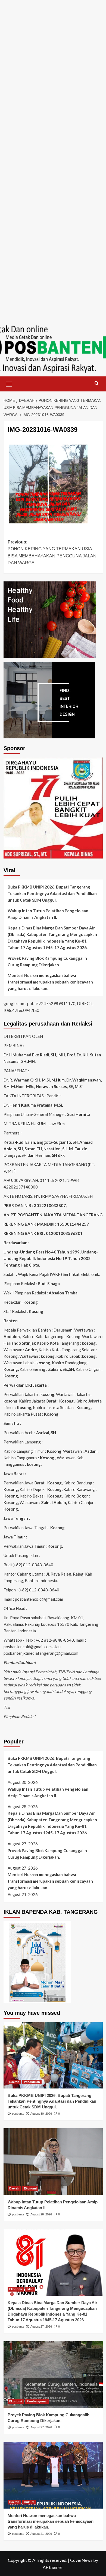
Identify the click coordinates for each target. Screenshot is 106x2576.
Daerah (14, 2082)
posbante (18, 2114)
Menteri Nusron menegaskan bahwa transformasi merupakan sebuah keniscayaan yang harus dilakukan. (50, 982)
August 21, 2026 (41, 2534)
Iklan (30, 2289)
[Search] (97, 383)
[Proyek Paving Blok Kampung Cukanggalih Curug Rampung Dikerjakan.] (53, 2374)
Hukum (29, 2502)
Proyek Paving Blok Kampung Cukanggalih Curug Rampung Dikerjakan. (47, 961)
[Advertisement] (53, 53)
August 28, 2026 (41, 2214)
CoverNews (81, 2560)
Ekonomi (30, 2188)
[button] (9, 383)
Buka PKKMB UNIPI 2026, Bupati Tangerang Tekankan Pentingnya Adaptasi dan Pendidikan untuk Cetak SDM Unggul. (52, 893)
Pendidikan (32, 2082)
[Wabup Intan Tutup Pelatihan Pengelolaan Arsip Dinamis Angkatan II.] (53, 2161)
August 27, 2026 (41, 2327)
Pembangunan (37, 2401)
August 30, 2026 (41, 2114)
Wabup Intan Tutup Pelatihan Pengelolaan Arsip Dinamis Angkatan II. (48, 914)
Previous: (52, 552)
